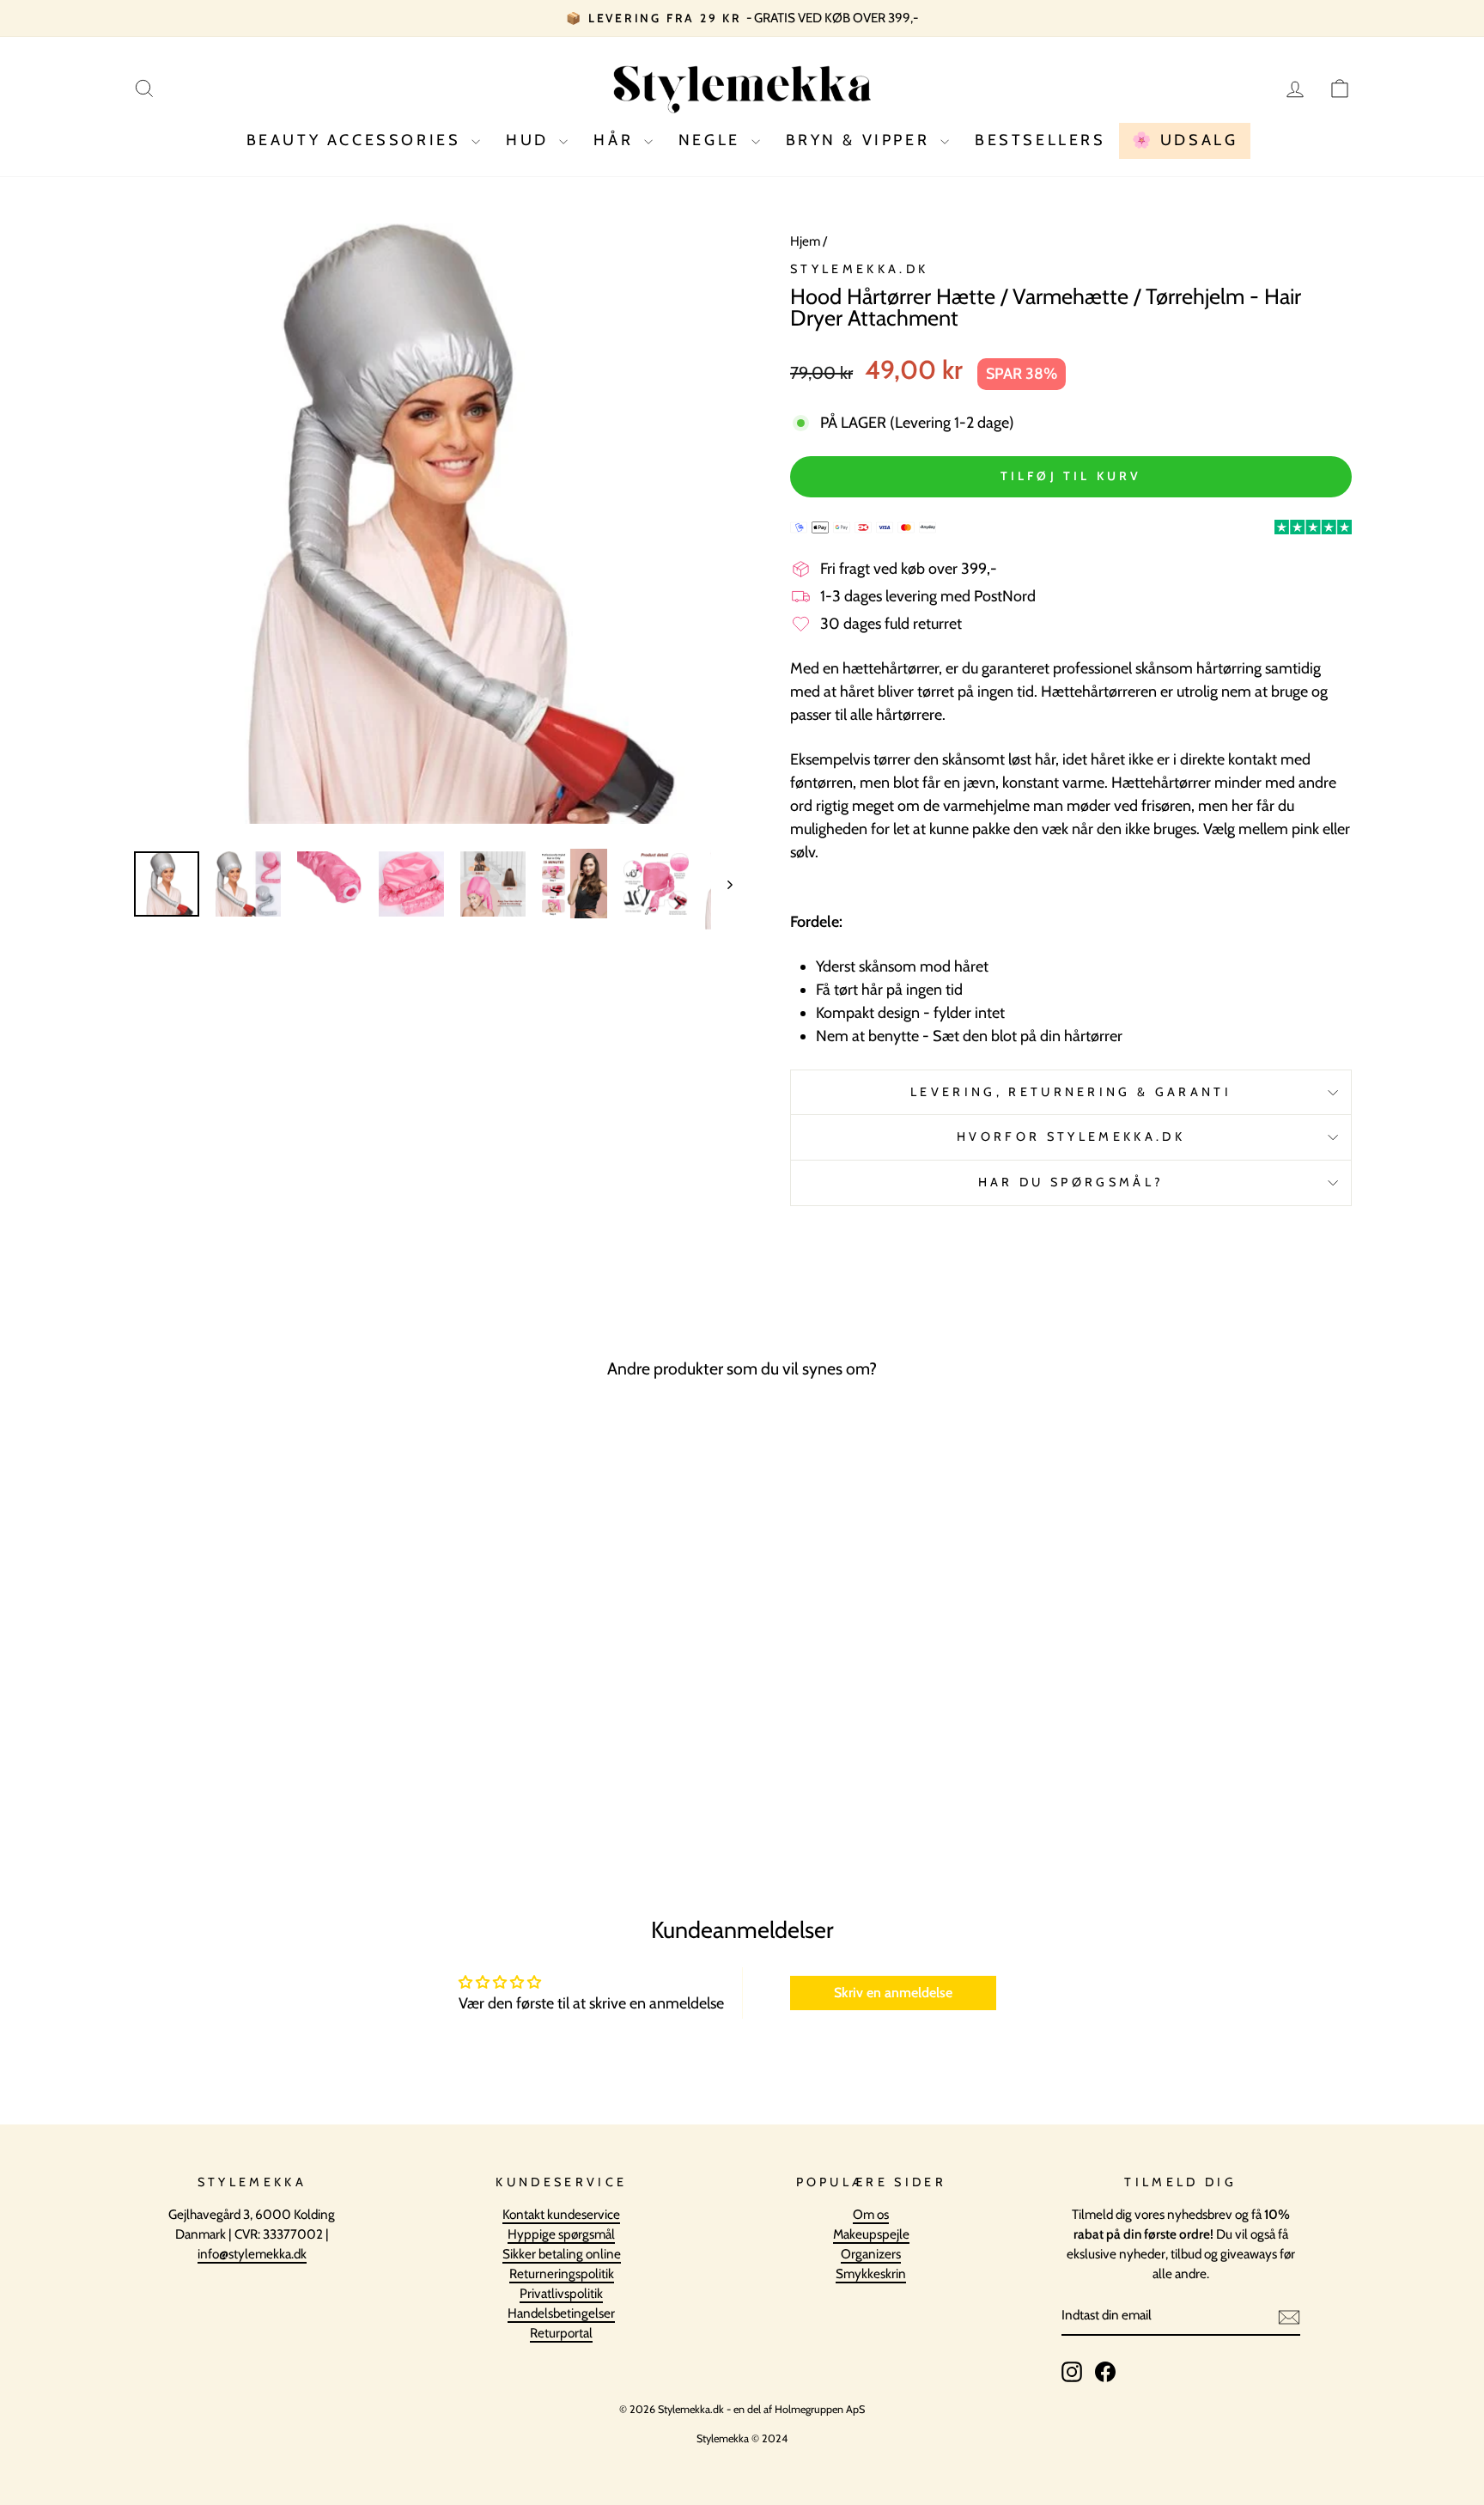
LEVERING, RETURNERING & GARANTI (1071, 1092)
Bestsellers (1040, 140)
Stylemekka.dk (859, 269)
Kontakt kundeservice (561, 2214)
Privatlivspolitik (561, 2293)
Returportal (561, 2333)
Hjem (805, 241)
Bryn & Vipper (861, 140)
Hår (616, 140)
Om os (871, 2214)
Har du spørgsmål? (1071, 1182)
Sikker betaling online (562, 2254)
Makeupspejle (871, 2234)
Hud (530, 140)
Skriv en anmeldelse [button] (893, 1993)
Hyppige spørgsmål (561, 2234)
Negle (713, 140)
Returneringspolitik (562, 2273)
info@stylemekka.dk (252, 2254)
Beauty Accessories (357, 140)
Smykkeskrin (871, 2273)
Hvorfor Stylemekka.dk (1071, 1137)
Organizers (871, 2254)
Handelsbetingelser (561, 2313)
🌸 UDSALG (1185, 140)
